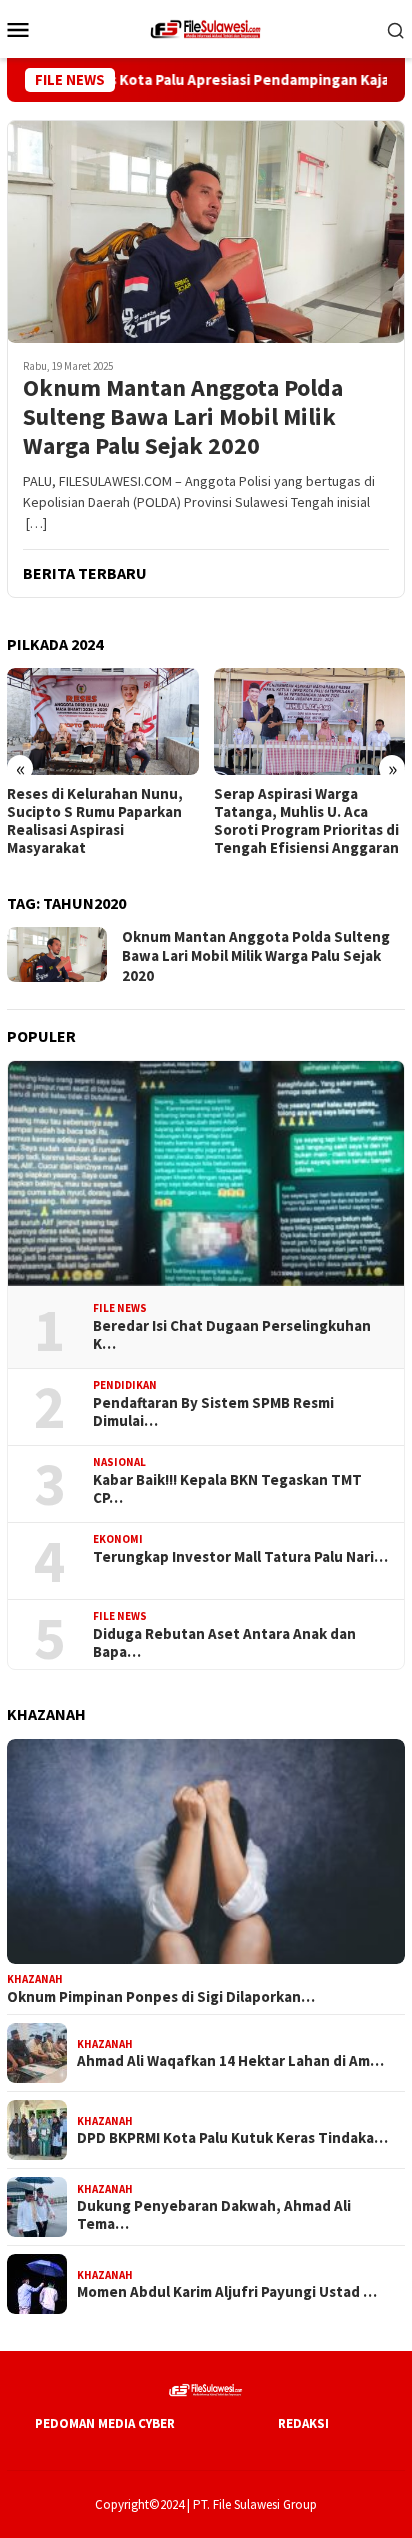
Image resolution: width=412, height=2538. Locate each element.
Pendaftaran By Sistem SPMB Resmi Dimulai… (213, 1412)
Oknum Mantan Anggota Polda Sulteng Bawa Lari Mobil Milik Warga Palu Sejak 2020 (183, 417)
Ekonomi (118, 1539)
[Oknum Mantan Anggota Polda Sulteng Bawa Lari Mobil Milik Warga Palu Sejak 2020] (206, 231)
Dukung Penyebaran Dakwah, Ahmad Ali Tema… (214, 2215)
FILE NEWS (120, 1308)
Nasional (119, 1462)
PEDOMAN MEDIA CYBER (105, 2423)
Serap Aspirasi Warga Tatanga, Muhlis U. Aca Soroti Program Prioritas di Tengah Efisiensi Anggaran (152, 821)
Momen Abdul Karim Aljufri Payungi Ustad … (227, 2292)
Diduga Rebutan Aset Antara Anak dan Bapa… (224, 1643)
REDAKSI (303, 2423)
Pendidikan (125, 1385)
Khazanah (35, 1979)
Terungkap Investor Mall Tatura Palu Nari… (240, 1557)
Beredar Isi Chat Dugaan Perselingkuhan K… (232, 1335)
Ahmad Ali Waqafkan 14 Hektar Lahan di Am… (230, 2061)
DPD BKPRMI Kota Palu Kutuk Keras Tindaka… (232, 2138)
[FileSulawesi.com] (206, 27)
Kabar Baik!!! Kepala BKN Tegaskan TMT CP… (227, 1489)
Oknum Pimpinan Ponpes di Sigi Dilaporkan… (161, 1997)
